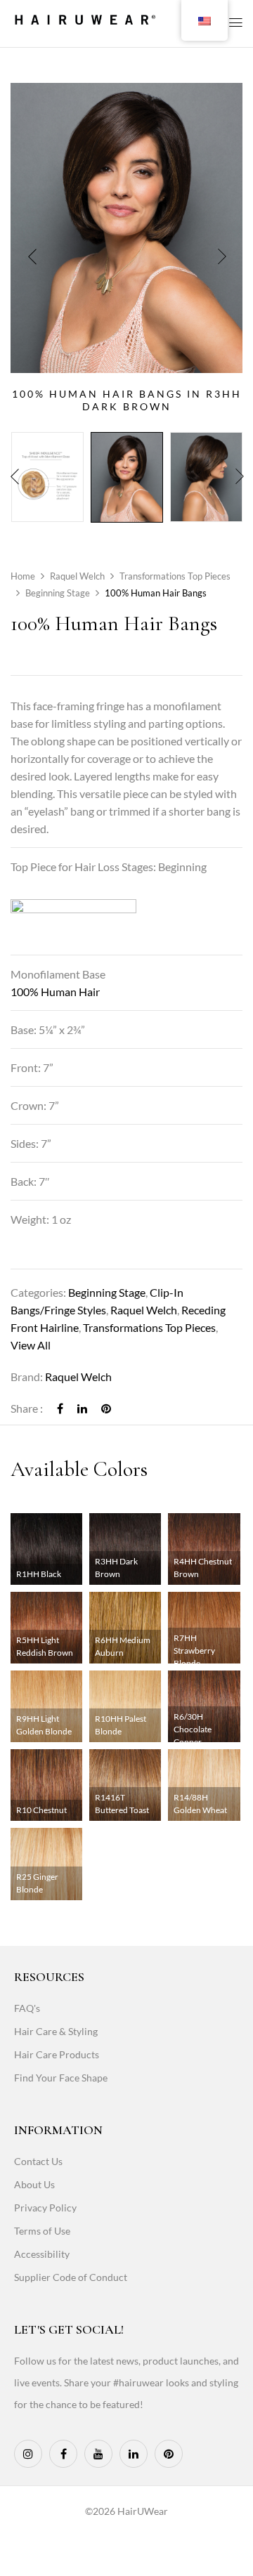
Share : (27, 1408)
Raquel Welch (77, 576)
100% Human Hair (55, 992)
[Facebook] (60, 1408)
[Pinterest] (106, 1408)
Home (23, 576)
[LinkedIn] (82, 1408)
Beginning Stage (58, 593)
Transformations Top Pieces (175, 576)
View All (31, 1345)
